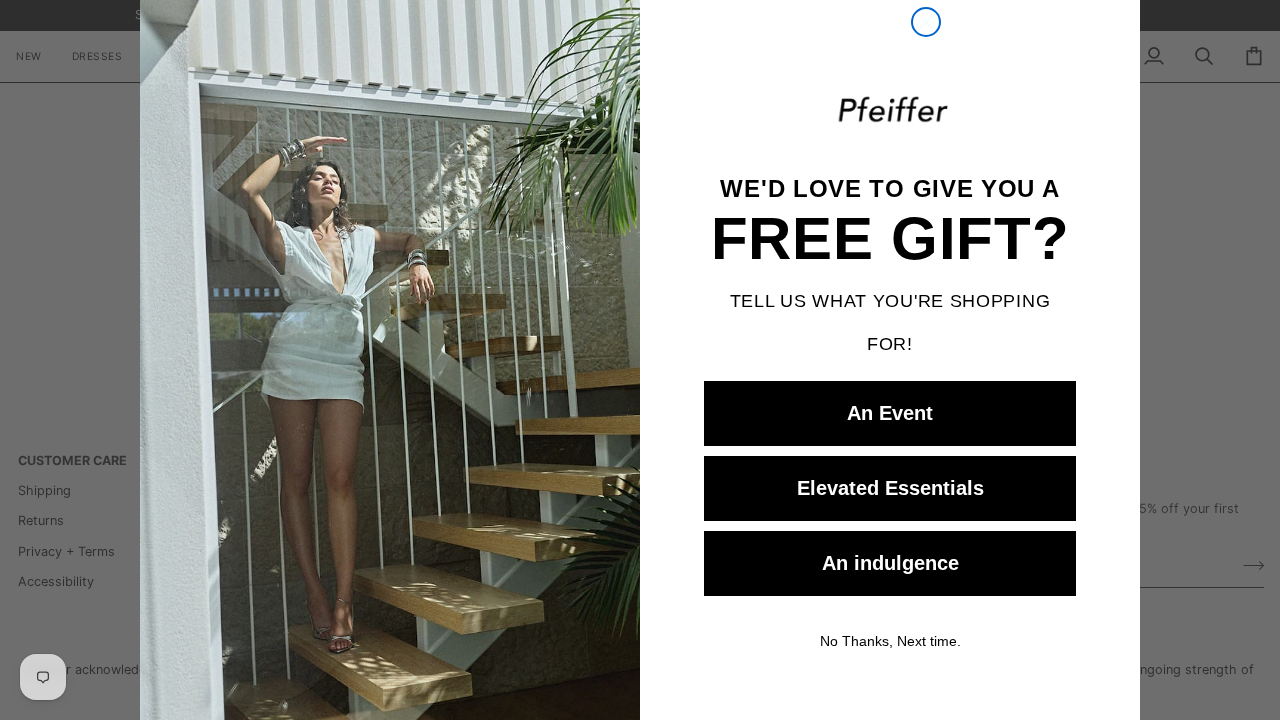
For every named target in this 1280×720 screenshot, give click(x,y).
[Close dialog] (926, 22)
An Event (890, 413)
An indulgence (890, 563)
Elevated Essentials (890, 488)
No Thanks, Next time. (890, 640)
